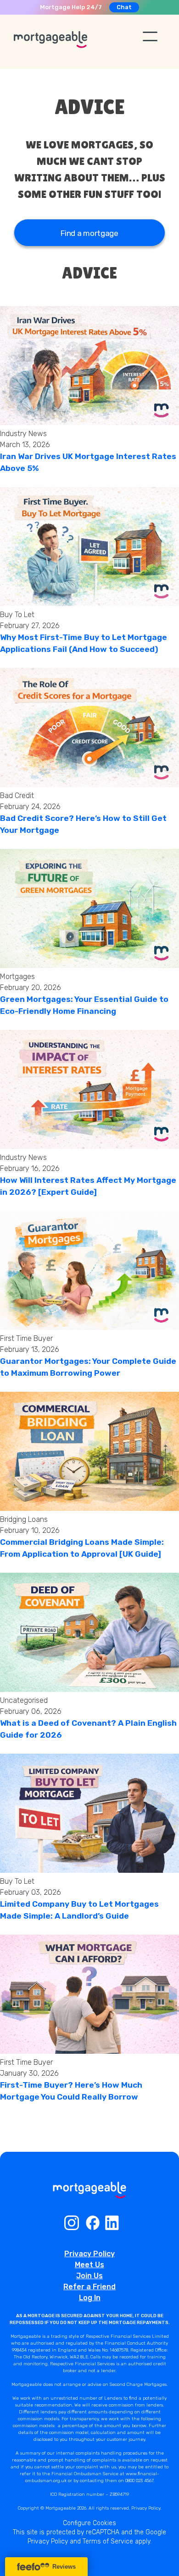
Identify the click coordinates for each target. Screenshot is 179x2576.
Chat (124, 7)
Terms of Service (108, 2541)
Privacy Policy (89, 2254)
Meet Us (89, 2265)
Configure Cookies (89, 2523)
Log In (90, 2298)
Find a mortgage (89, 233)
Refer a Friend (89, 2287)
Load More (89, 2130)
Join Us (89, 2276)
